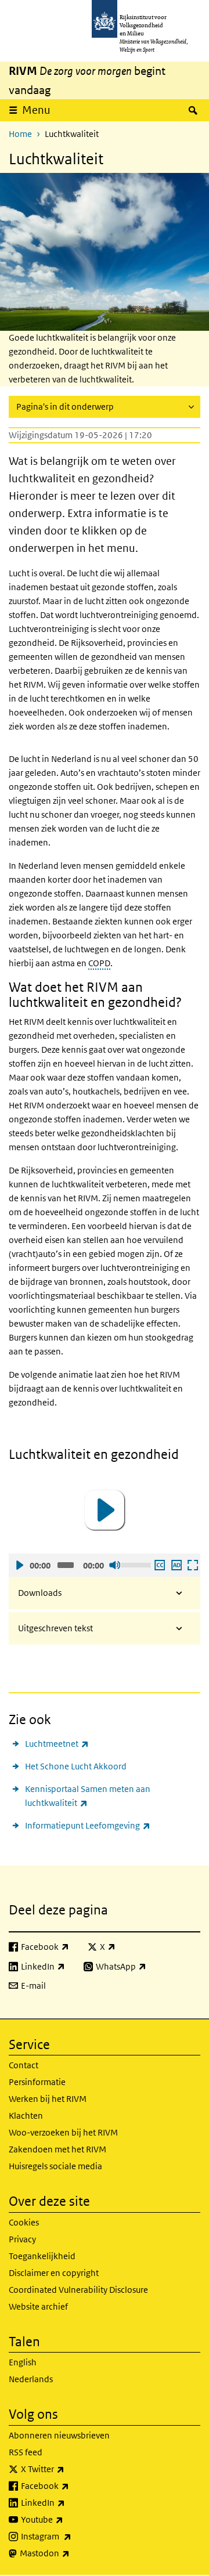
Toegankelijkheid (42, 2256)
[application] (105, 1510)
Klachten (26, 2116)
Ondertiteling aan (159, 1565)
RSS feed (26, 2452)
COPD (99, 963)
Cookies (24, 2222)
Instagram (72, 2536)
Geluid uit (114, 1565)
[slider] (136, 1564)
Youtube (68, 2519)
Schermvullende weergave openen (192, 1565)
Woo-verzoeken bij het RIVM (63, 2132)
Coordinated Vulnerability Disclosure (78, 2290)
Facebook (71, 2485)
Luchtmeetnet (57, 1743)
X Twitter (68, 2469)
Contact (24, 2065)
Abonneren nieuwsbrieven (59, 2435)
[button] (105, 1510)
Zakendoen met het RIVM (57, 2149)
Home (20, 134)
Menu (36, 110)
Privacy (22, 2239)
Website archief (38, 2306)
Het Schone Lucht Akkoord (76, 1766)
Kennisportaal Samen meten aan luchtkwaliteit (88, 1796)
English (23, 2362)
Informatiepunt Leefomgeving (88, 1825)
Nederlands (31, 2379)
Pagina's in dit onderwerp (65, 407)
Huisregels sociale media (55, 2166)
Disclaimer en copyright (54, 2273)
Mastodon (70, 2553)
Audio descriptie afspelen (176, 1565)
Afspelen (19, 1565)
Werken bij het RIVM (48, 2099)
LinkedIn (69, 2502)
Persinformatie (37, 2082)
